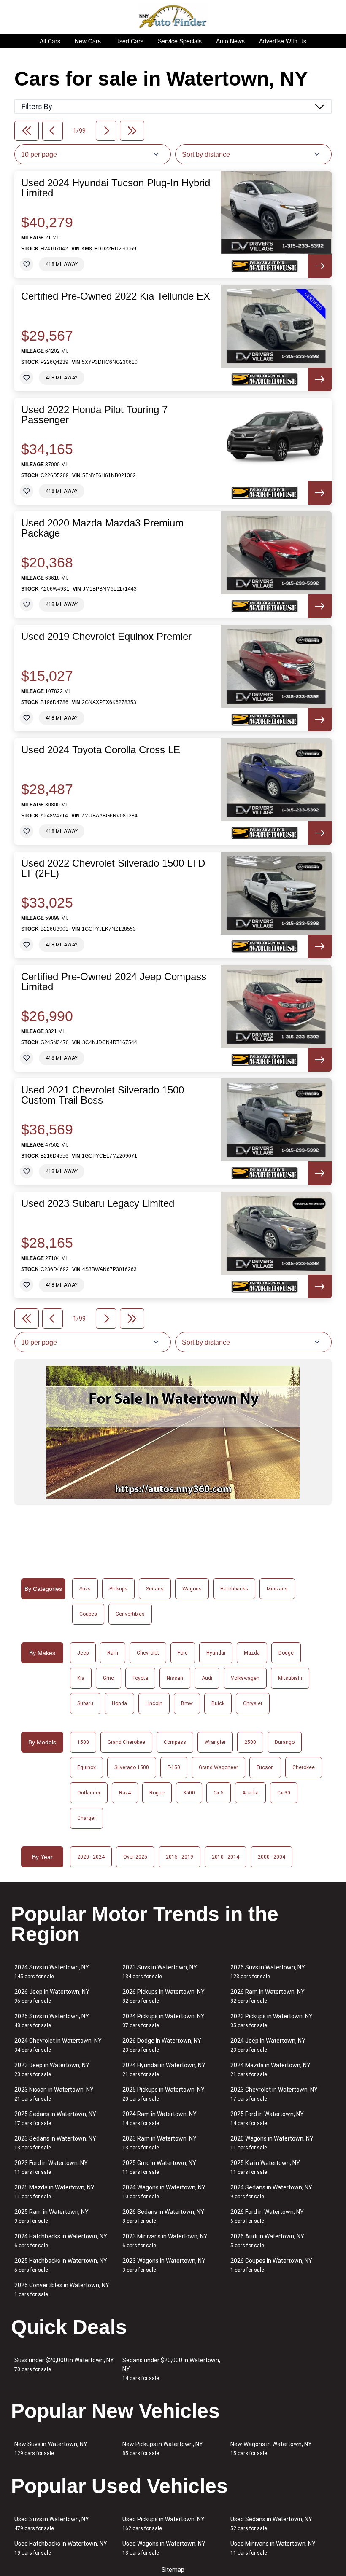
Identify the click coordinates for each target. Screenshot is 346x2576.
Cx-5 (219, 1793)
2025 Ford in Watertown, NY (267, 2118)
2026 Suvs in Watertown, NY (268, 1972)
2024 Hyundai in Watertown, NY (164, 2070)
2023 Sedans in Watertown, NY (55, 2143)
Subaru (85, 1703)
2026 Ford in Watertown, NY (267, 2216)
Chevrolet (148, 1653)
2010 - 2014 (226, 1857)
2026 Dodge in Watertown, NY (162, 2045)
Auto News (230, 41)
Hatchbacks (234, 1589)
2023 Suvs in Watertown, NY (160, 1972)
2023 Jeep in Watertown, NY (52, 2070)
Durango (285, 1742)
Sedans (155, 1589)
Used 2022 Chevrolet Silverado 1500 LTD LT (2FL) (113, 868)
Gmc (108, 1678)
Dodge (286, 1653)
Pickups (118, 1589)
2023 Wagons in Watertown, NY (164, 2265)
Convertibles (130, 1614)
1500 (83, 1742)
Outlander (89, 1793)
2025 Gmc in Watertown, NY (159, 2167)
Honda (119, 1703)
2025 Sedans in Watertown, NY (55, 2118)
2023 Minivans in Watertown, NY (165, 2241)
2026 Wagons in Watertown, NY (272, 2143)
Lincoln (154, 1703)
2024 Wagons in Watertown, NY (164, 2192)
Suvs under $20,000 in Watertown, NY (64, 2365)
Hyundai (216, 1653)
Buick (218, 1703)
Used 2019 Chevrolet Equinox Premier (106, 637)
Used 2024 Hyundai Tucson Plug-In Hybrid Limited (116, 188)
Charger (86, 1818)
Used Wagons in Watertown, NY (164, 2548)
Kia (81, 1678)
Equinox (86, 1767)
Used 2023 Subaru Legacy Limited (98, 1203)
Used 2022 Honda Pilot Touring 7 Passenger (94, 415)
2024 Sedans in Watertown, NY (271, 2192)
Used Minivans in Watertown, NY (273, 2548)
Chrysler (253, 1703)
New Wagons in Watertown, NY (271, 2448)
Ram (113, 1653)
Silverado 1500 (132, 1767)
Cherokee (304, 1767)
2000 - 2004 (272, 1857)
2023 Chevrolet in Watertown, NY (274, 2094)
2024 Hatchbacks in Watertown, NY (61, 2241)
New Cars (88, 41)
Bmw (187, 1703)
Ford (183, 1653)
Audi (207, 1678)
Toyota (140, 1678)
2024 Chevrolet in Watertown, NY (58, 2045)
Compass (175, 1742)
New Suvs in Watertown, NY (51, 2448)
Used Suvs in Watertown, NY (52, 2524)
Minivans (277, 1589)
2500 (250, 1742)
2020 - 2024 (91, 1857)
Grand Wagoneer (218, 1767)
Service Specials (180, 41)
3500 (189, 1793)
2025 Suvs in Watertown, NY (52, 2021)
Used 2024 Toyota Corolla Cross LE (101, 750)
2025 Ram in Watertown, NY (51, 2216)
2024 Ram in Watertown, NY (159, 2118)
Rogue (157, 1793)
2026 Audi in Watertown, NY (267, 2241)
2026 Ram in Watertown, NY (268, 1996)
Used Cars (129, 41)
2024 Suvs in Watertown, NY (52, 1972)
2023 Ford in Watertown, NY (51, 2167)
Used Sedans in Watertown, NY (271, 2524)
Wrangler (215, 1742)
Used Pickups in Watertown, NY (164, 2524)
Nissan (175, 1678)
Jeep (83, 1653)
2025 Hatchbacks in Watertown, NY (61, 2265)
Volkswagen (245, 1678)
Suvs (85, 1589)
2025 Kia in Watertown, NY (265, 2167)
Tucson (265, 1767)
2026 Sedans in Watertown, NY (163, 2216)
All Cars (50, 41)
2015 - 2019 (180, 1857)
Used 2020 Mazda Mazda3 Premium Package (102, 528)
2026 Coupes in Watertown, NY (271, 2265)
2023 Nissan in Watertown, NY (54, 2094)
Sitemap (173, 2570)
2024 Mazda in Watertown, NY (270, 2070)
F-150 (174, 1767)
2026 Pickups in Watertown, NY (164, 1996)
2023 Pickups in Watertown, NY (272, 2021)
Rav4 (125, 1793)
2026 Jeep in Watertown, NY (52, 1996)
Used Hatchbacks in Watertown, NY (61, 2548)
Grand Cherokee (126, 1742)
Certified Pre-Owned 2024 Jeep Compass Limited (114, 982)
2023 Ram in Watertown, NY (159, 2143)
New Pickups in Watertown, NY (163, 2448)
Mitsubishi (290, 1678)
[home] (173, 17)
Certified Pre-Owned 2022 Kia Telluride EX (116, 296)
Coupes (88, 1614)
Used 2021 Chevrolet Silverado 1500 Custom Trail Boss (103, 1095)
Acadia (250, 1793)
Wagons (192, 1589)
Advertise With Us (283, 41)
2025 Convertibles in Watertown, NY (62, 2290)
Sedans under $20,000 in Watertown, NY (171, 2369)
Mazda (252, 1653)
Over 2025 (135, 1857)
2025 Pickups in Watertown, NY (164, 2094)
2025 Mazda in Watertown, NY (54, 2192)
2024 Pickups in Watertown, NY (164, 2021)
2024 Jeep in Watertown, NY (268, 2045)
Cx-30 (284, 1793)
